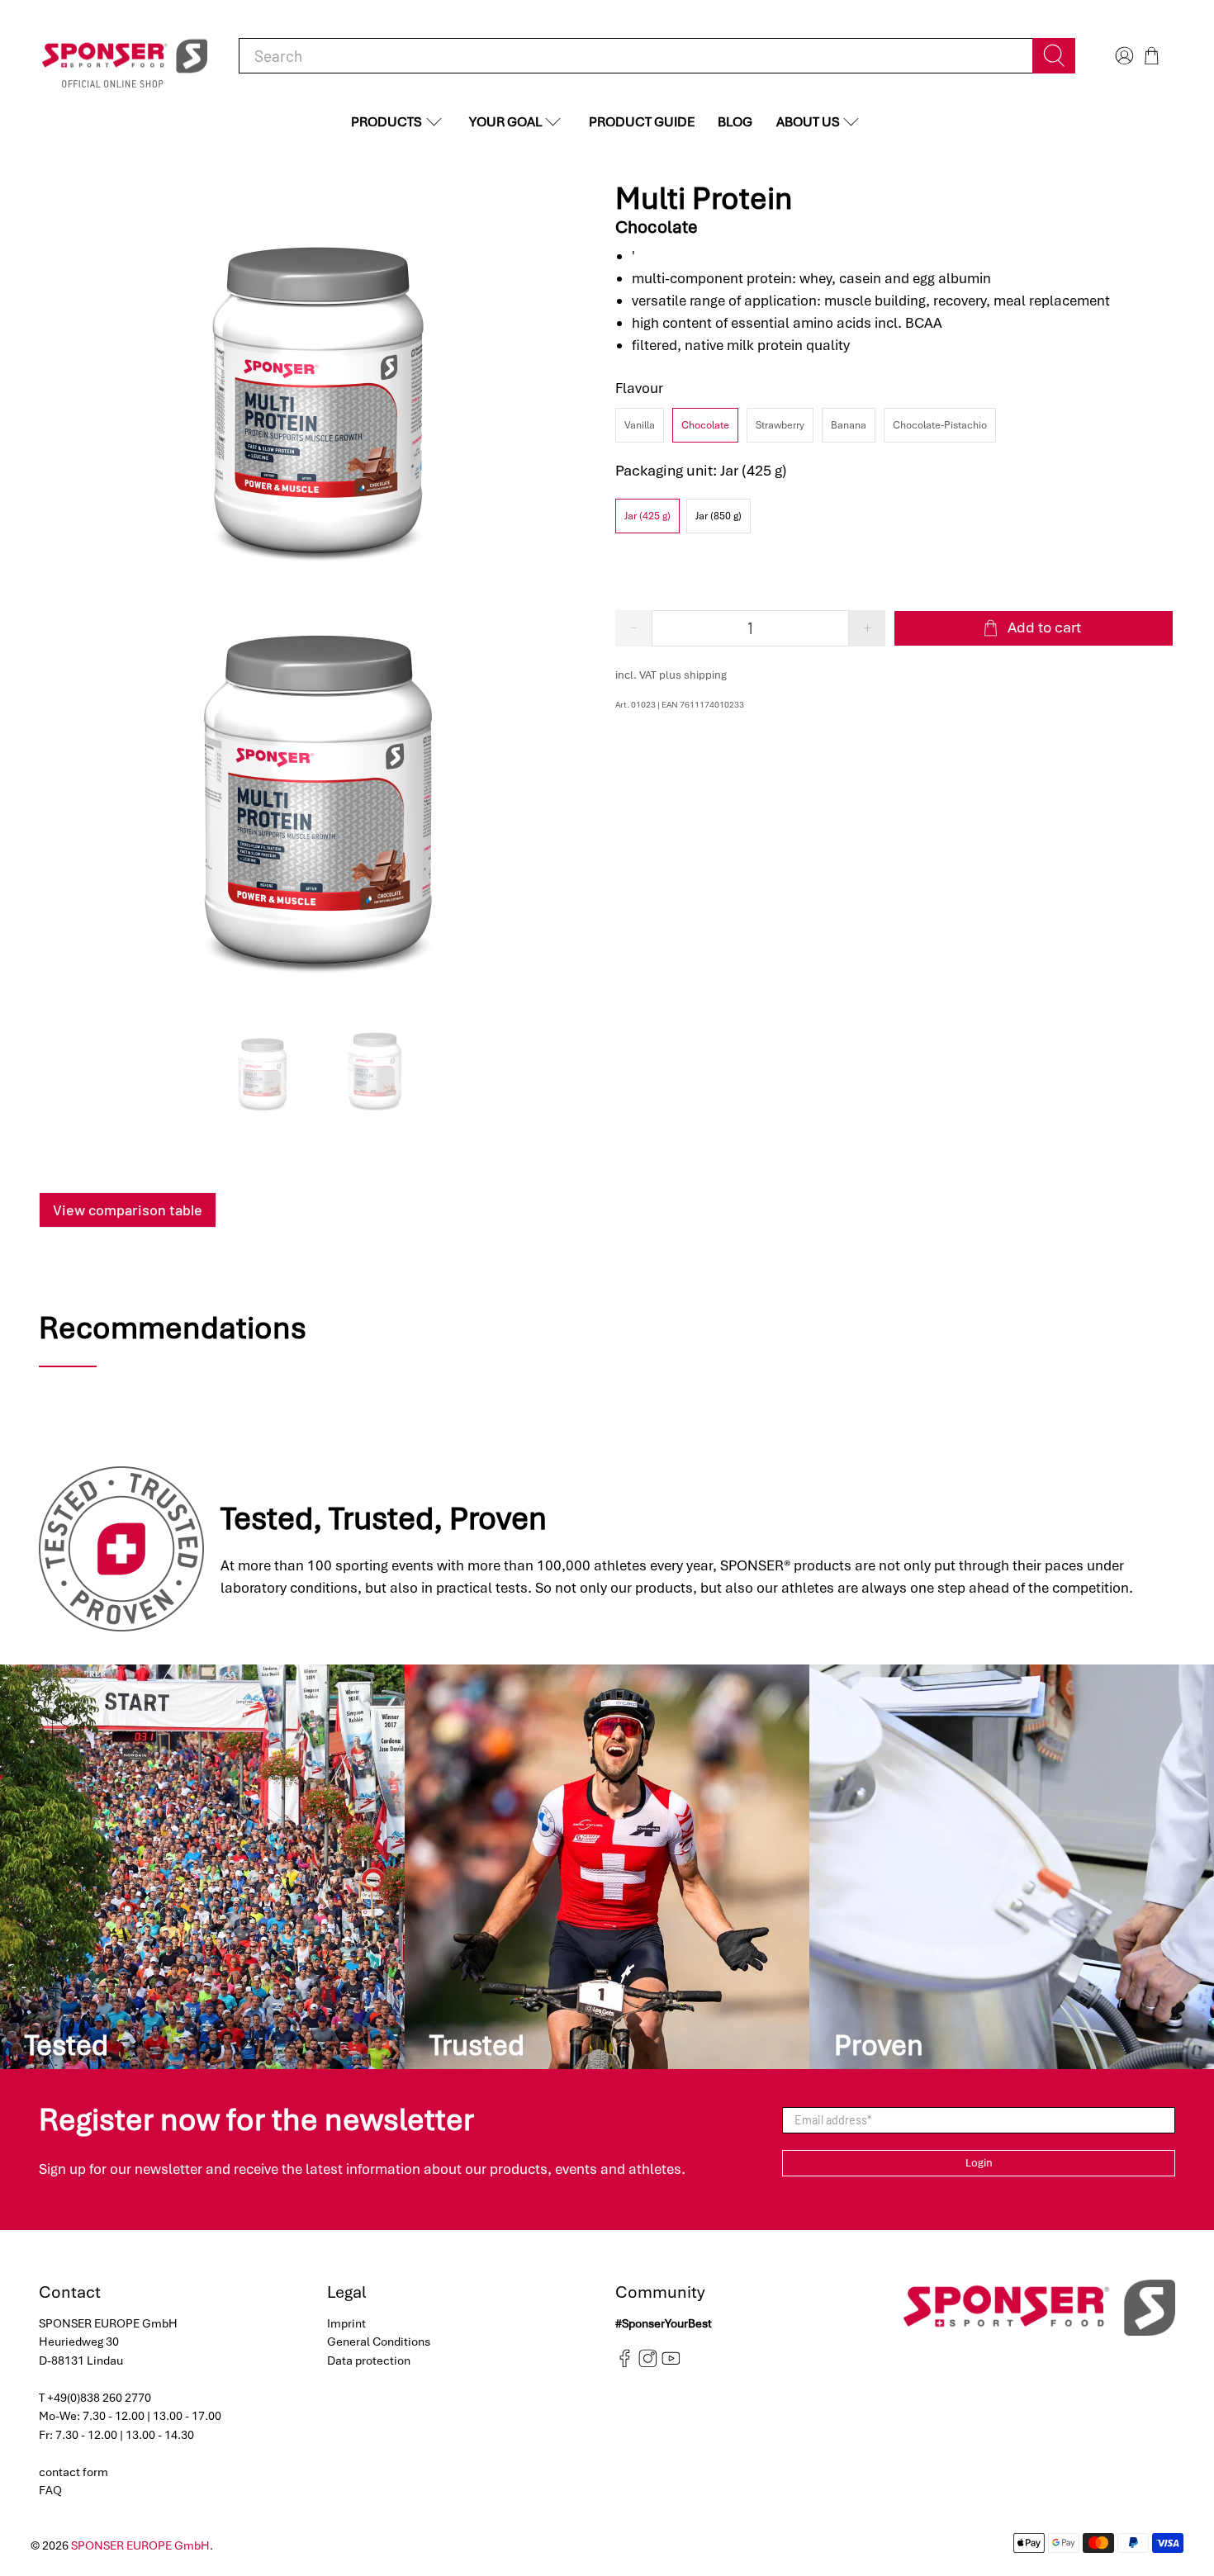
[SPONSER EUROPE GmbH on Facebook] (625, 2364)
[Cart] (1152, 56)
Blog (735, 122)
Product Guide (642, 122)
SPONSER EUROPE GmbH (140, 2545)
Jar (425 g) (647, 516)
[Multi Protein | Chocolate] (319, 387)
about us (808, 122)
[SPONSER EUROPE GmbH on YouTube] (671, 2364)
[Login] (1122, 56)
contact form (74, 2472)
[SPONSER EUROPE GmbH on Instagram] (648, 2364)
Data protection (369, 2361)
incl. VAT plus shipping (671, 675)
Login (979, 2163)
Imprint (346, 2323)
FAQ (50, 2490)
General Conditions (379, 2342)
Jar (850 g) (718, 516)
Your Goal (505, 122)
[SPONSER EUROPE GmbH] (125, 56)
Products (386, 122)
